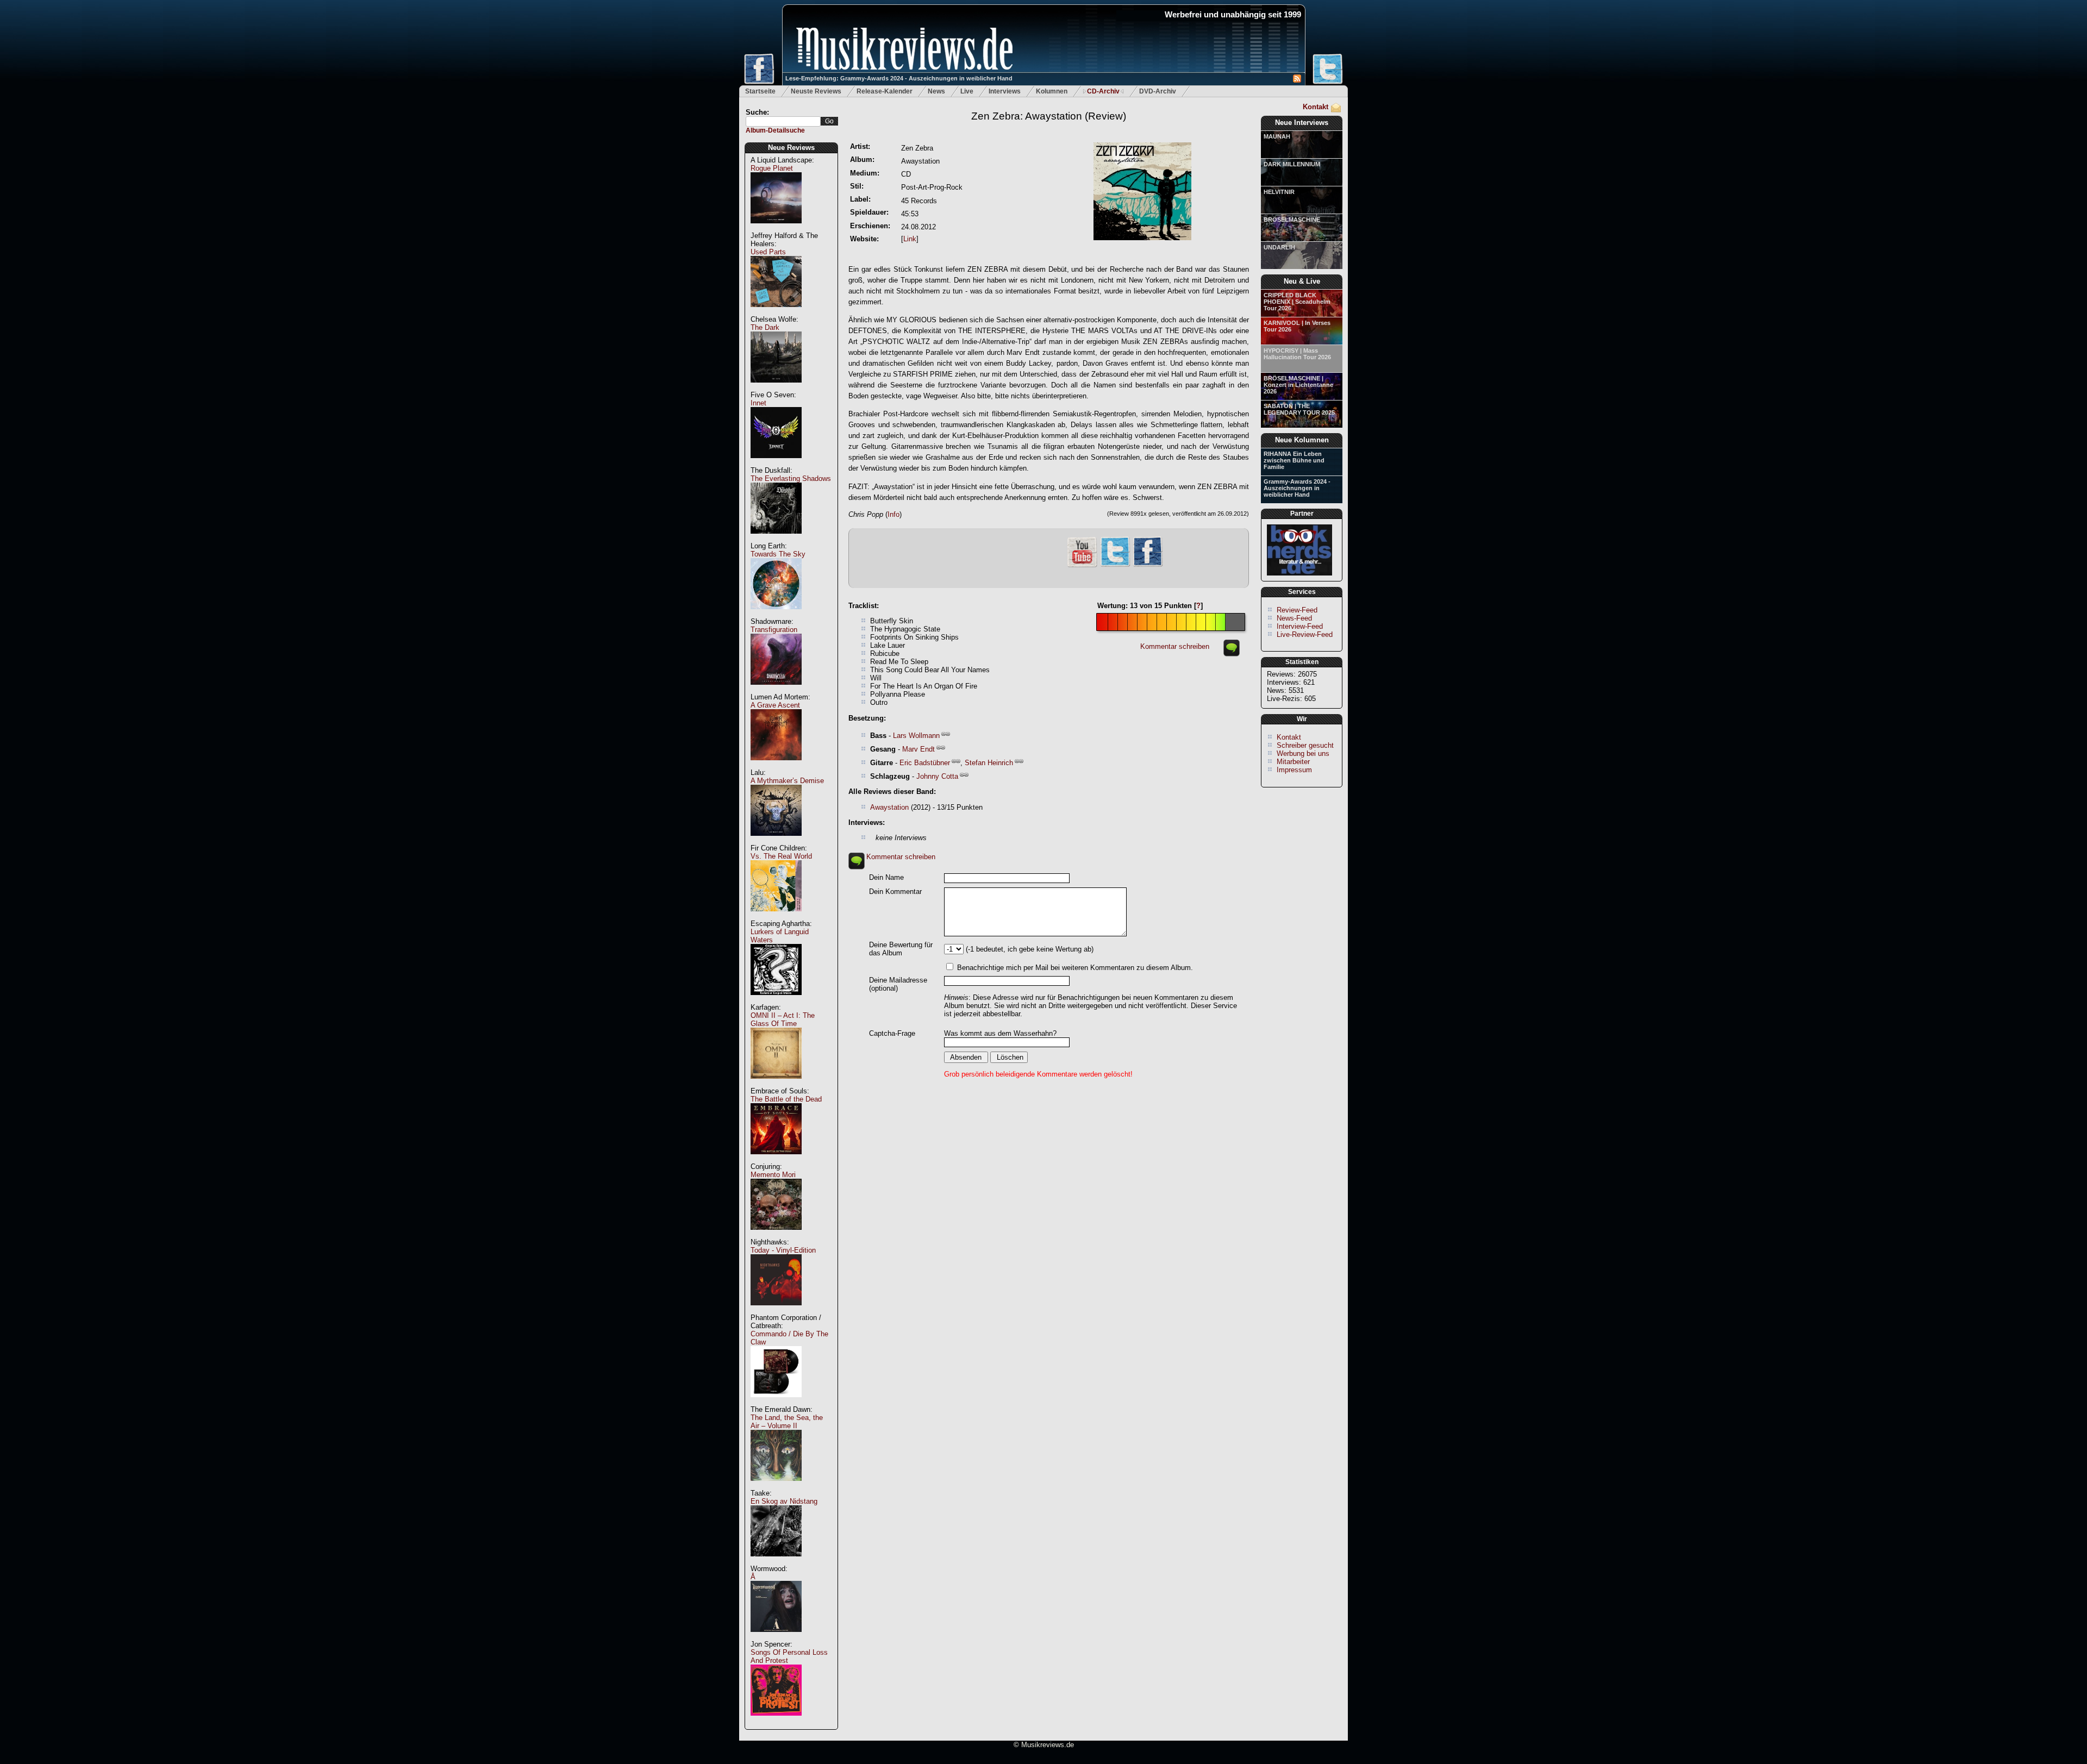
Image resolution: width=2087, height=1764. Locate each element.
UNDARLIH (1279, 247)
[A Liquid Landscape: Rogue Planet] (776, 229)
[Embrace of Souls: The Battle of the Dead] (776, 1160)
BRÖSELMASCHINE (1292, 220)
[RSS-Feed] (1297, 80)
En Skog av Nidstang (784, 1501)
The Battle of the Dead (786, 1099)
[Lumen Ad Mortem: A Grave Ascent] (776, 766)
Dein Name (886, 877)
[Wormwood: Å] (776, 1638)
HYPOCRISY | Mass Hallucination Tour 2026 (1297, 354)
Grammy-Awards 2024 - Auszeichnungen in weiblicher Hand (1297, 488)
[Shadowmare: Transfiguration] (776, 690)
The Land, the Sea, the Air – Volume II (787, 1422)
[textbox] (783, 121)
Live (967, 91)
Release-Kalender (885, 91)
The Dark (765, 327)
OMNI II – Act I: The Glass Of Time (783, 1019)
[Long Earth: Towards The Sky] (776, 615)
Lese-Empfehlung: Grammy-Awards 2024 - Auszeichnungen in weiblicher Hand (899, 78)
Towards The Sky (778, 554)
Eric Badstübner (925, 763)
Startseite (760, 91)
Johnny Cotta (937, 776)
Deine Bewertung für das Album (901, 949)
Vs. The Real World (781, 856)
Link (910, 239)
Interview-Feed (1300, 626)
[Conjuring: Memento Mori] (776, 1236)
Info (893, 514)
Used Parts (768, 252)
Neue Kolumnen (1302, 440)
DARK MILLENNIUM (1292, 164)
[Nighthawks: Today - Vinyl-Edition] (776, 1311)
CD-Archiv (1103, 91)
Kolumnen (1052, 91)
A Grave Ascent (775, 705)
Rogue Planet (772, 168)
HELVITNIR (1279, 192)
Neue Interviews (1302, 123)
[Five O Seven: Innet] (776, 464)
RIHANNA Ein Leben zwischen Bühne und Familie (1294, 460)
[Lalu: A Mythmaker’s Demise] (776, 842)
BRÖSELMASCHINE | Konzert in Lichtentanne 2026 (1298, 385)
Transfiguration (774, 630)
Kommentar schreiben (1175, 646)
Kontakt (1316, 107)
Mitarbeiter (1293, 762)
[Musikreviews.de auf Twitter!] (1115, 565)
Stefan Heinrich (989, 763)
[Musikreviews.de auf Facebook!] (1148, 565)
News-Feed (1294, 618)
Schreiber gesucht (1305, 745)
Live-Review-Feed (1305, 634)
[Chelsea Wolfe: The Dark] (776, 388)
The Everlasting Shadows (791, 478)
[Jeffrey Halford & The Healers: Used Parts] (776, 313)
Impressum (1294, 770)
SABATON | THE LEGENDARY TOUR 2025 (1299, 409)
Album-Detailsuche (775, 130)
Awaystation (889, 807)
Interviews (1005, 91)
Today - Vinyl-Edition (783, 1250)
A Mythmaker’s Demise (787, 781)
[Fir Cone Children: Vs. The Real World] (776, 917)
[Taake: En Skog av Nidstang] (776, 1562)
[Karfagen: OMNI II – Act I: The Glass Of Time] (776, 1084)
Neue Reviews (791, 148)
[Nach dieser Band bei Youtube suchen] (1082, 566)
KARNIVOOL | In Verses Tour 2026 (1297, 326)
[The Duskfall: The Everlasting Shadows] (776, 539)
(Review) (1049, 116)
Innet (758, 403)
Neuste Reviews (816, 91)
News (936, 91)
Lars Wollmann (916, 736)
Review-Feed (1297, 610)
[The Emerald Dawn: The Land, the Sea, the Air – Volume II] (776, 1487)
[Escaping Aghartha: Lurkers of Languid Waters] (776, 1001)
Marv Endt (918, 749)
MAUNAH (1277, 136)
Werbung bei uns (1303, 753)
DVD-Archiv (1158, 91)
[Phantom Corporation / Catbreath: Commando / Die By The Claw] (776, 1403)
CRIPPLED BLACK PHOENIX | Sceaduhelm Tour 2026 (1297, 302)
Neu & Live (1302, 281)
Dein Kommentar (895, 892)
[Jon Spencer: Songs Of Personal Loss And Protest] (776, 1721)
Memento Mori (773, 1175)
